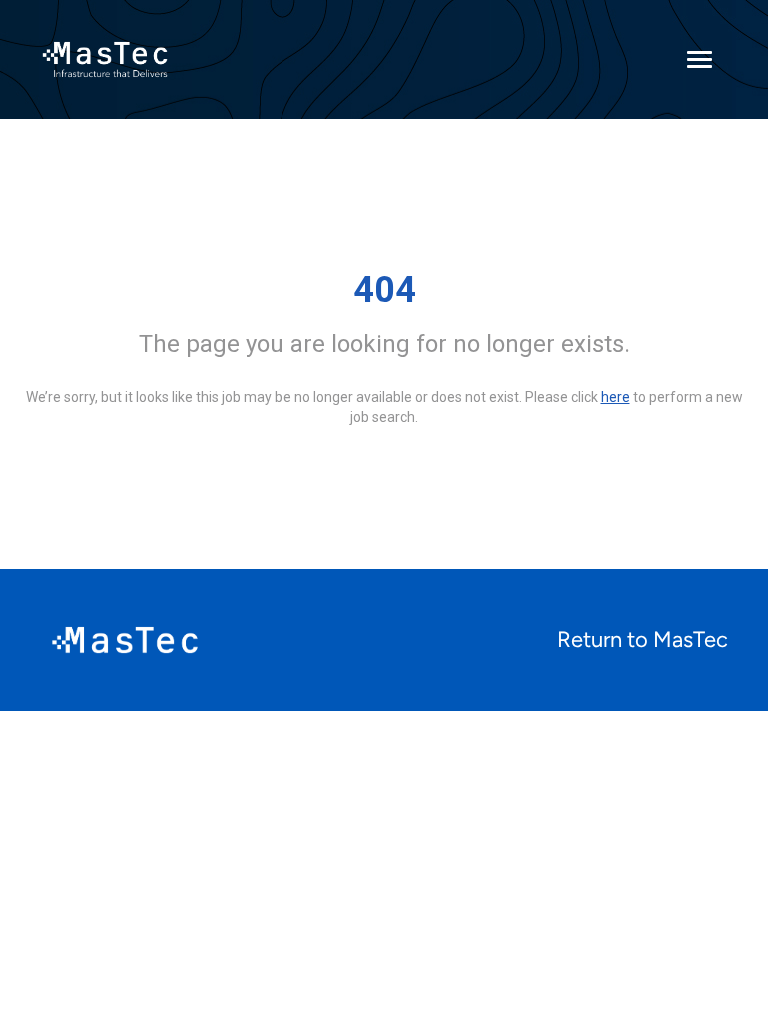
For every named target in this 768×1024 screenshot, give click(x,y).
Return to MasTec (642, 639)
